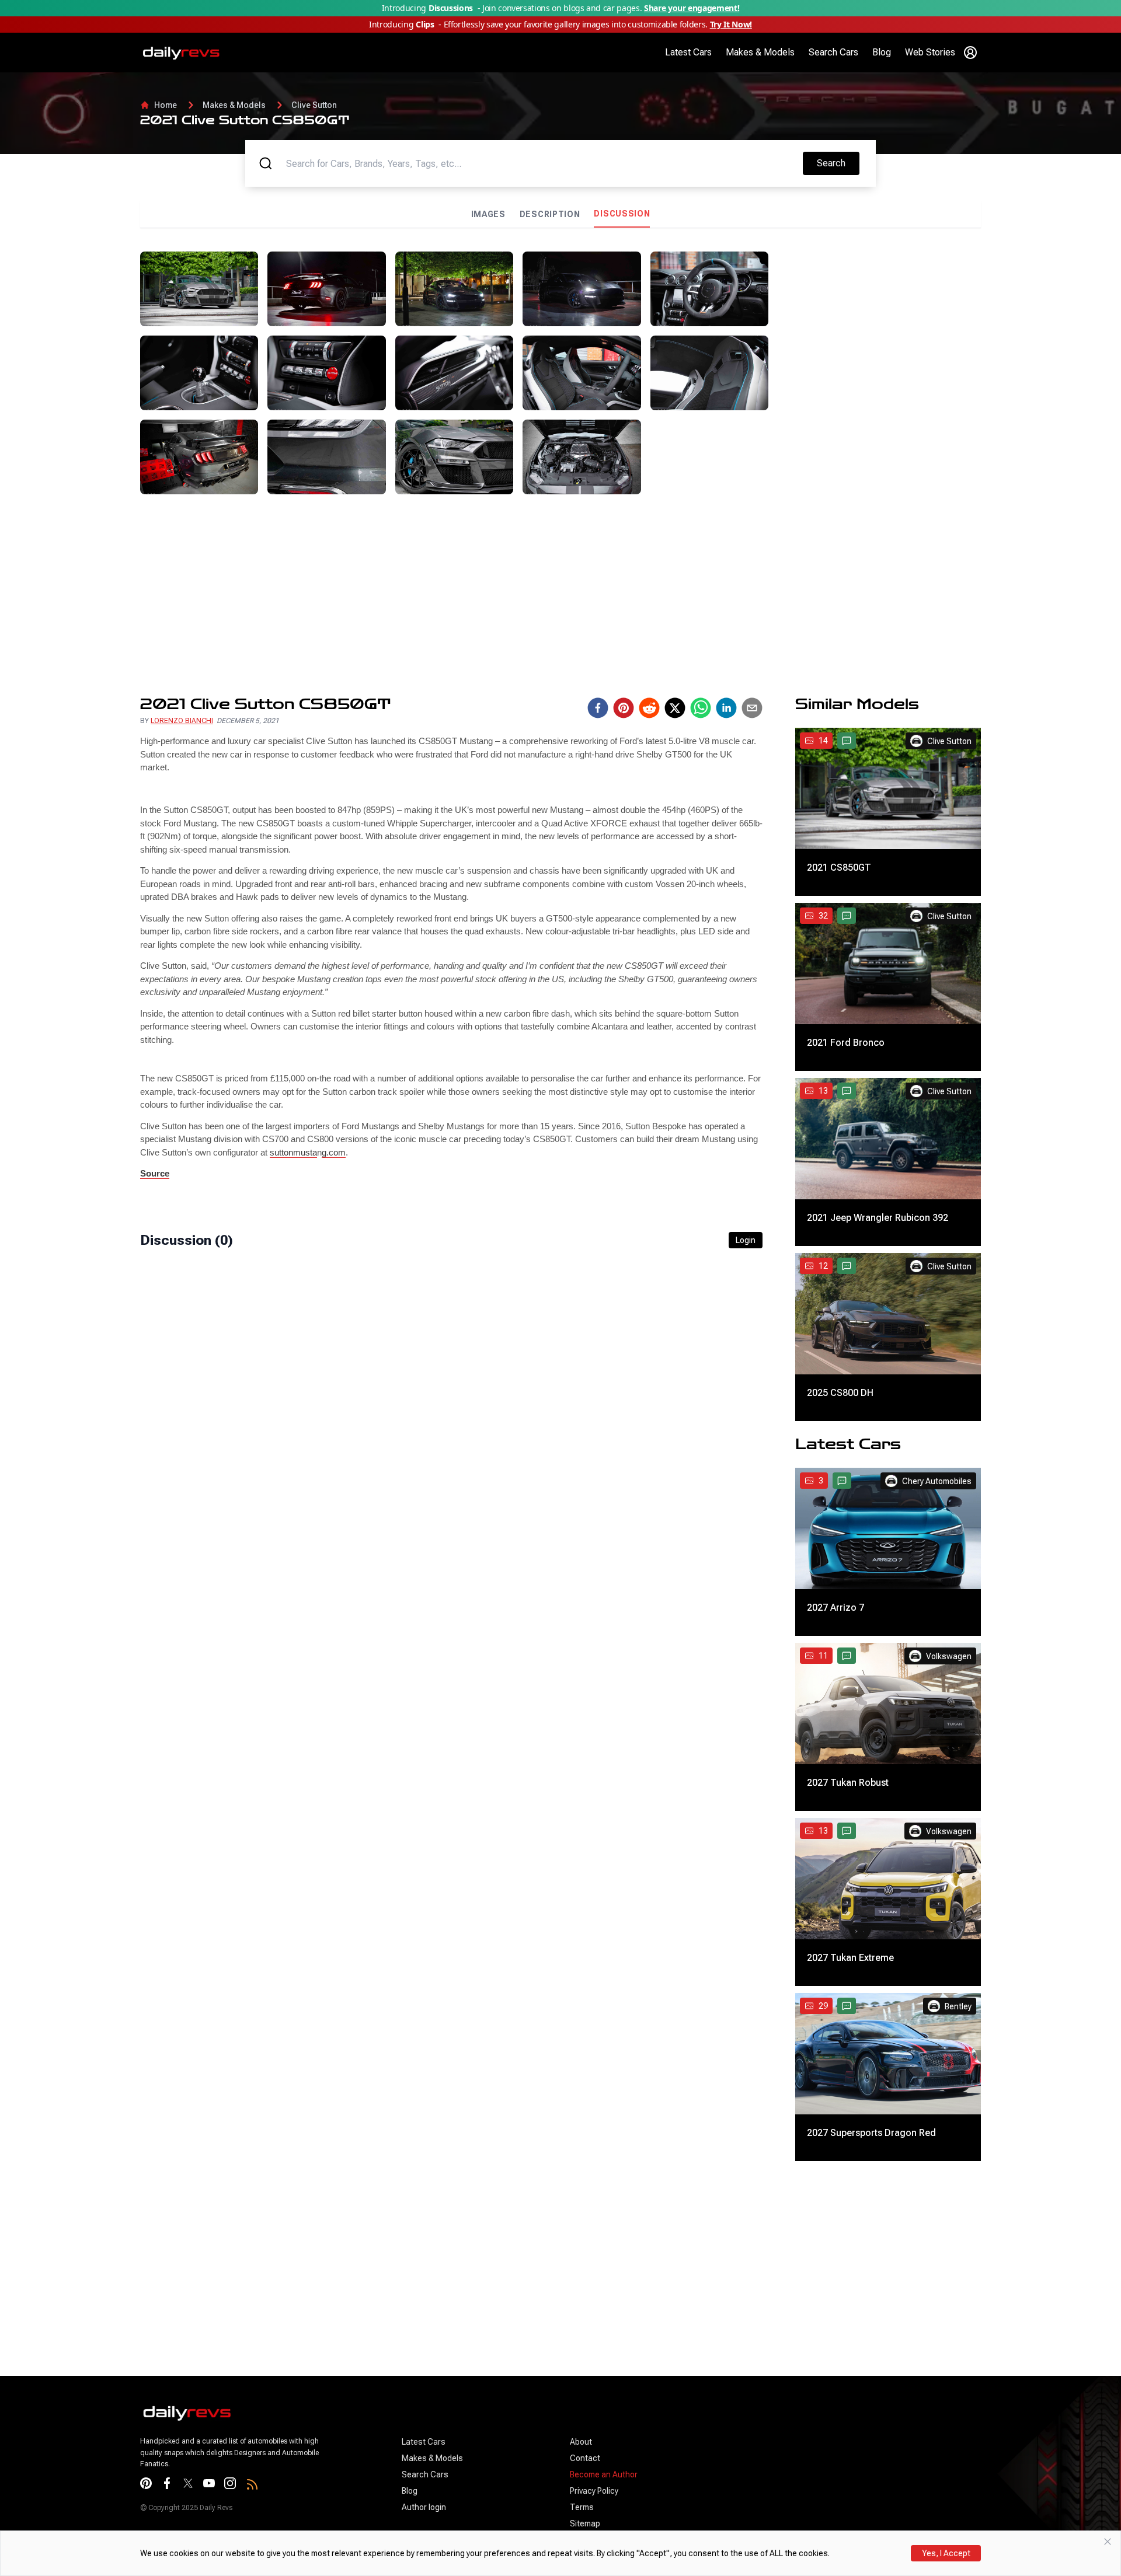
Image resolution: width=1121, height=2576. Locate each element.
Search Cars (833, 52)
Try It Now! (731, 24)
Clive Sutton (314, 105)
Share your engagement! (692, 8)
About (581, 2442)
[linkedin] (726, 708)
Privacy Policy (594, 2491)
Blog (882, 52)
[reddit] (649, 708)
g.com (334, 1152)
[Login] (970, 53)
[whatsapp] (701, 708)
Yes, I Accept (946, 2553)
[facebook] (598, 708)
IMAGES (488, 214)
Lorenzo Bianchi (182, 721)
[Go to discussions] (847, 741)
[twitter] (675, 708)
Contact (585, 2458)
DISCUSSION (622, 214)
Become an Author (604, 2474)
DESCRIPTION (550, 214)
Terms (582, 2507)
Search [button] (838, 163)
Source (155, 1173)
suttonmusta (293, 1152)
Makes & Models (760, 52)
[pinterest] (624, 708)
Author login (424, 2507)
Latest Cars (688, 52)
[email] (752, 708)
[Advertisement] (879, 333)
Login (746, 1240)
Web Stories (930, 52)
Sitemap (585, 2523)
